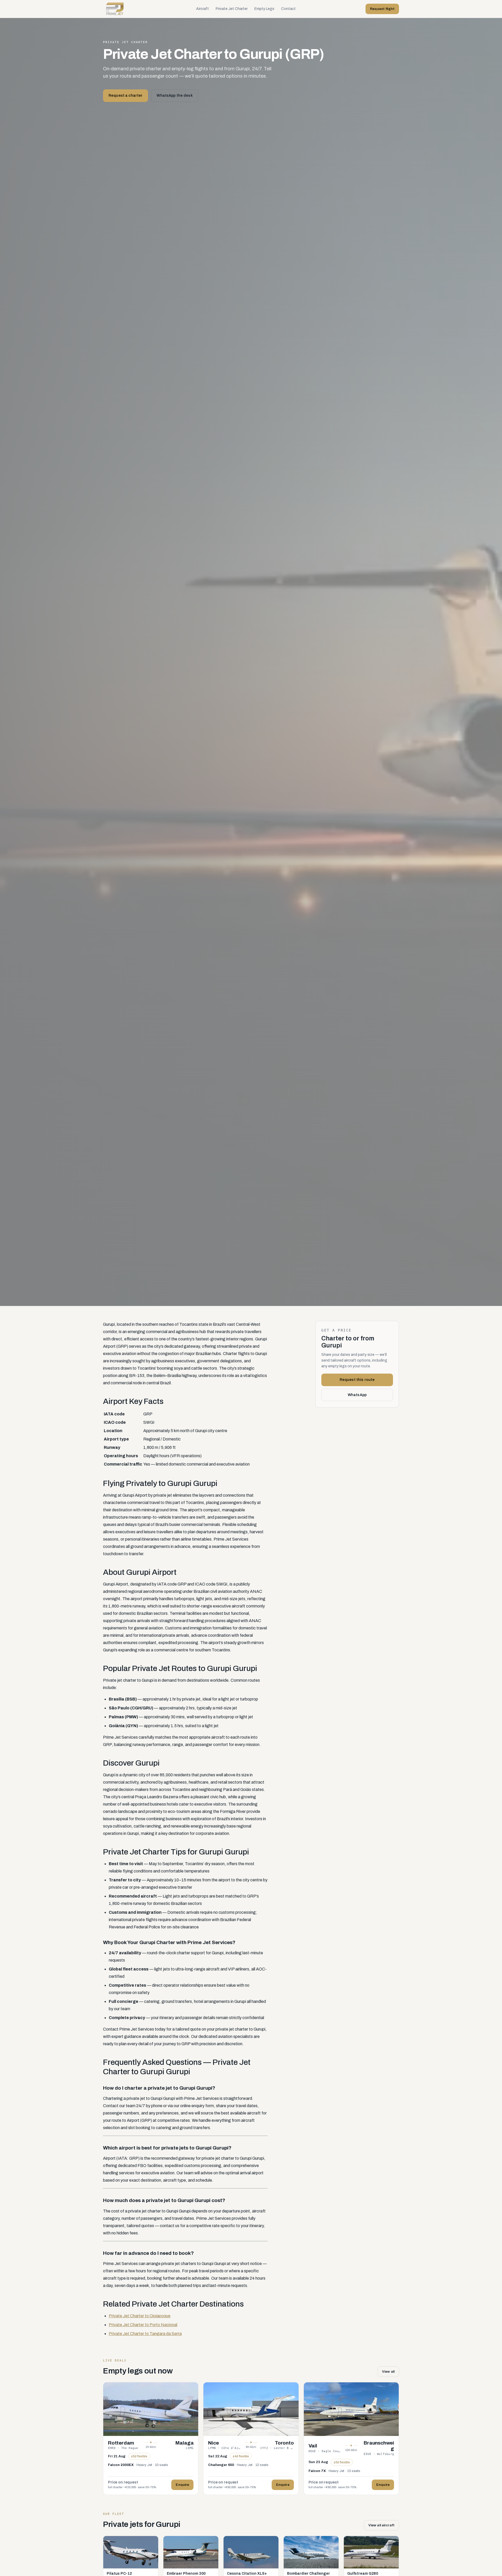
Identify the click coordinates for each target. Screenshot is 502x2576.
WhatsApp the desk (175, 96)
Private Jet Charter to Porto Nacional (143, 2325)
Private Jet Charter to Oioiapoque (140, 2316)
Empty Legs (264, 9)
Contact (288, 9)
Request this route (357, 1379)
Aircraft (202, 9)
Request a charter (125, 96)
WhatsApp (357, 1395)
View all (388, 2372)
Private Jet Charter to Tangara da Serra (145, 2334)
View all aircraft (381, 2525)
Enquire (182, 2485)
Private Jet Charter (232, 9)
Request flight (382, 9)
